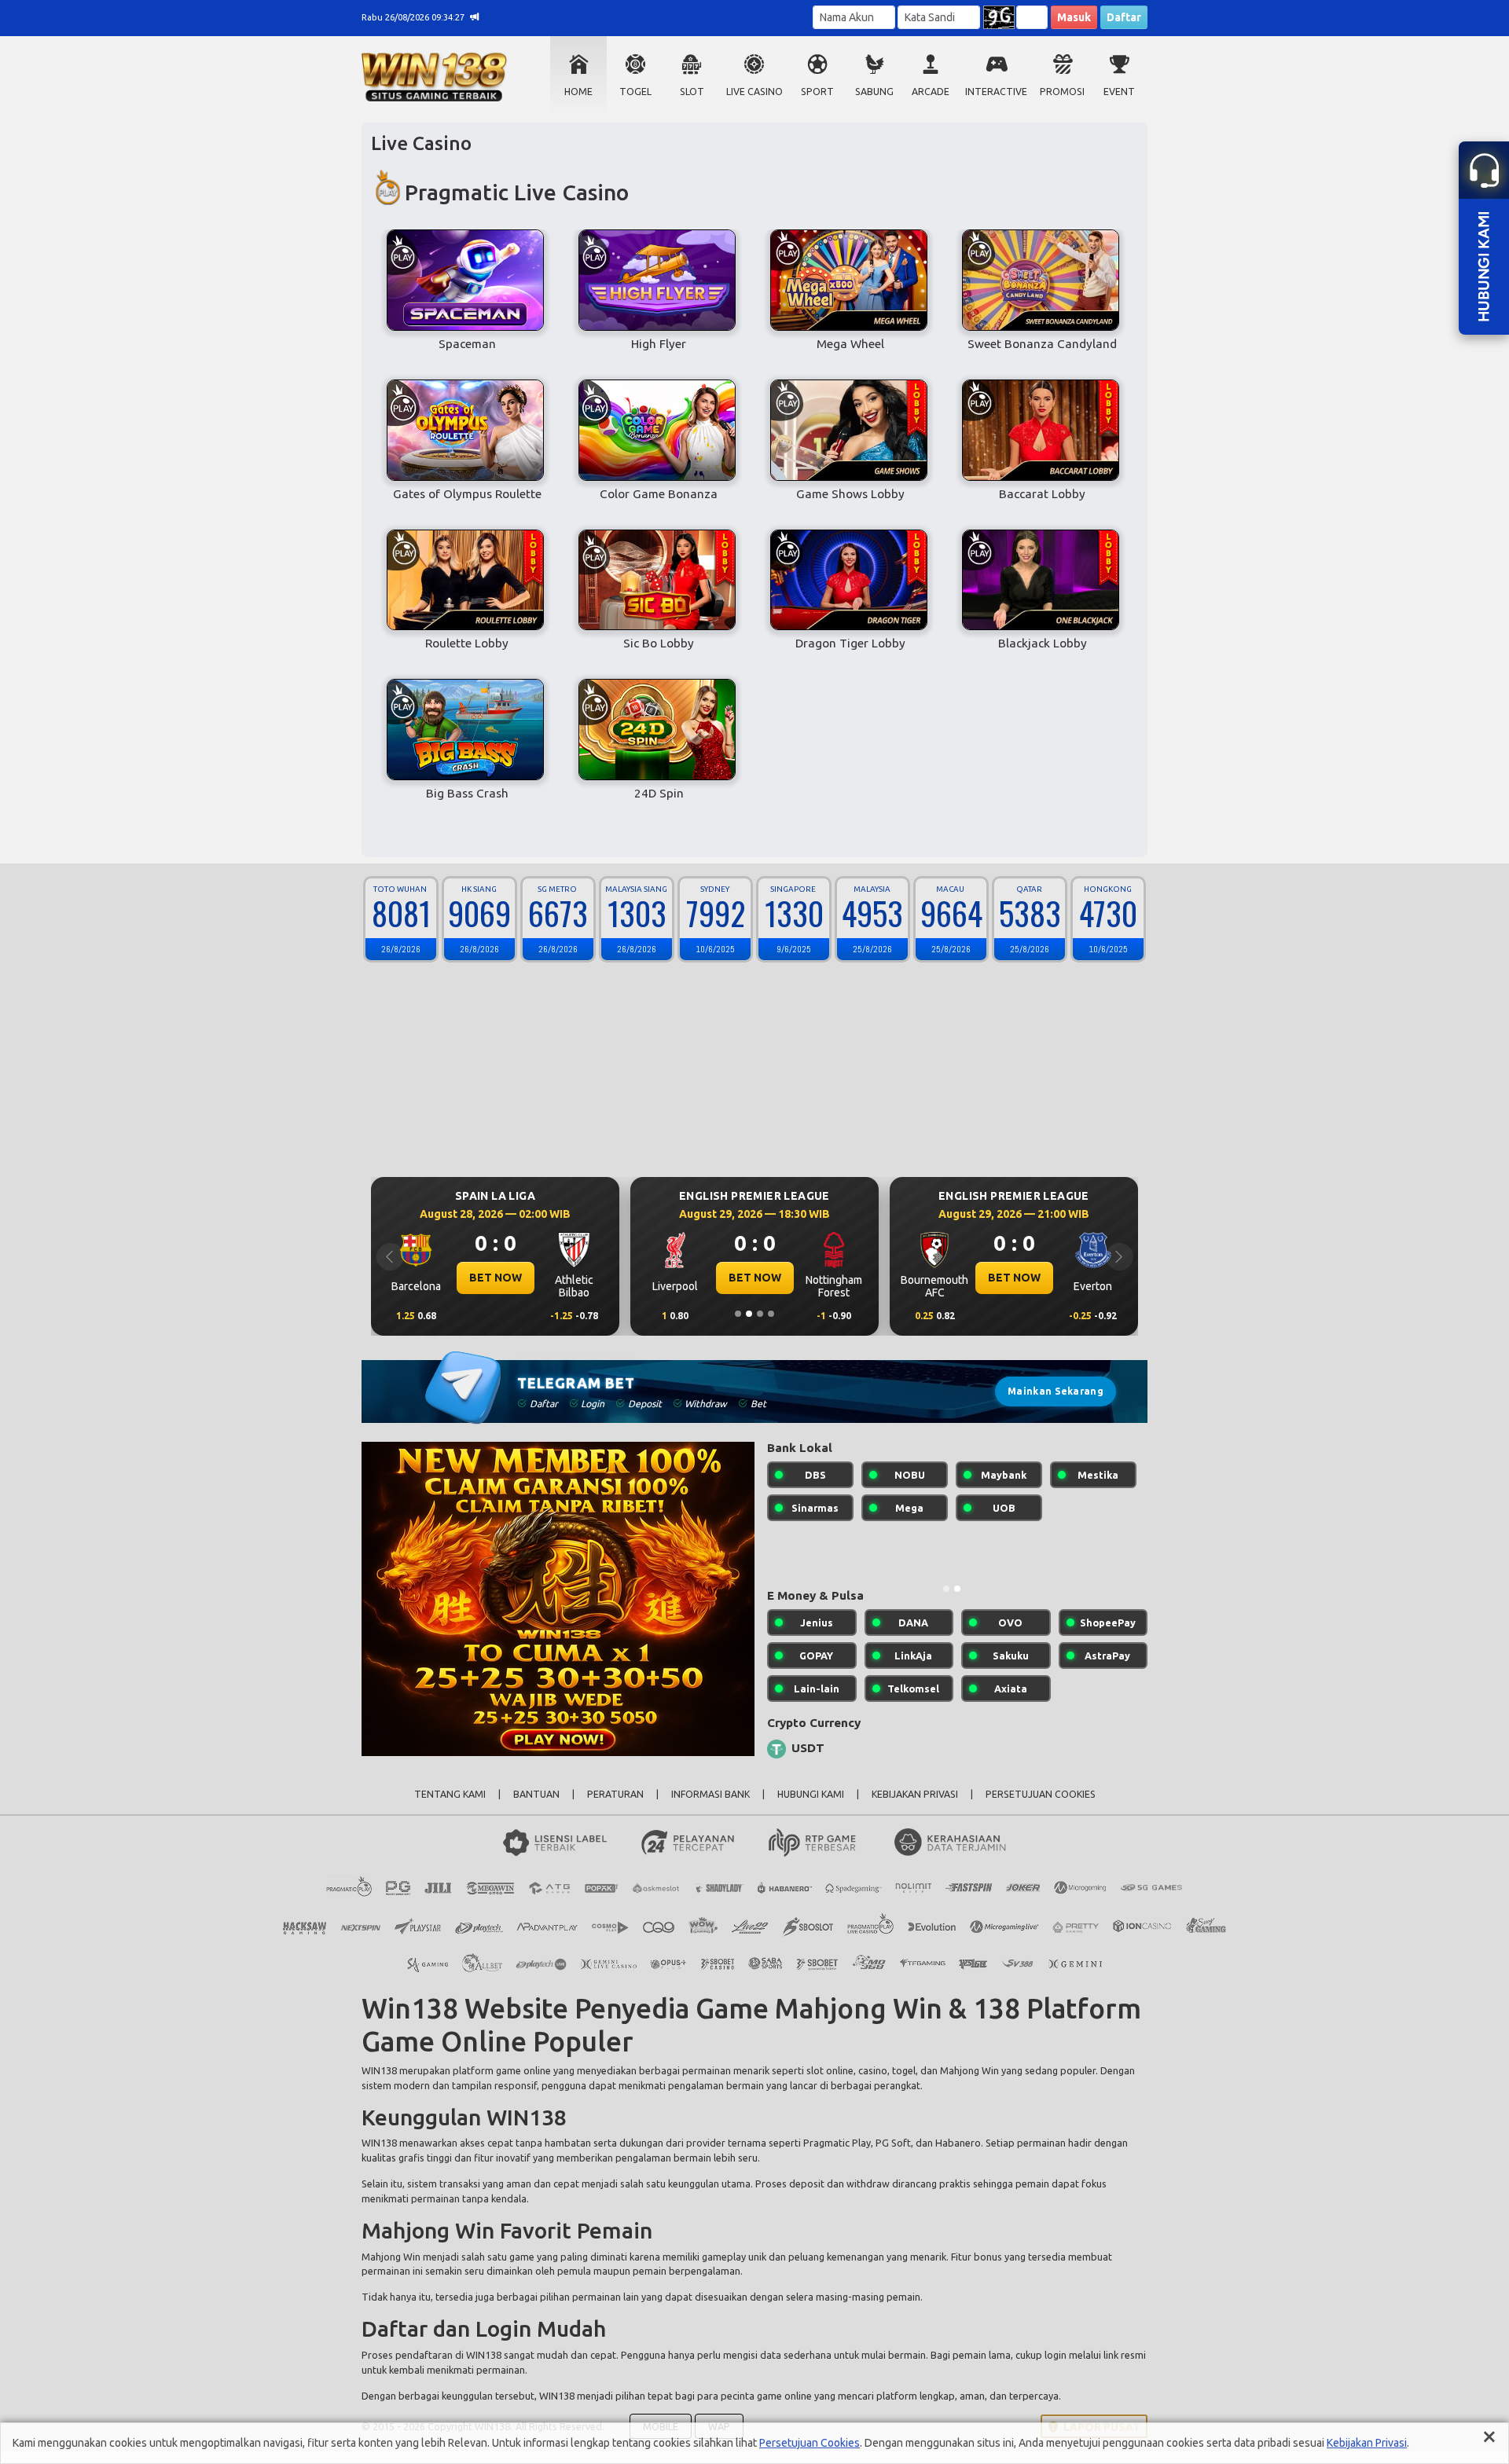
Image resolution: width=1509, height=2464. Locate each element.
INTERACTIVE (996, 92)
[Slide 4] (771, 1314)
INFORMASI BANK (710, 1807)
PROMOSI (1062, 92)
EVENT (1119, 92)
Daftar (1124, 17)
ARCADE (931, 92)
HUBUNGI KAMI (811, 1807)
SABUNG (874, 92)
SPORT (817, 92)
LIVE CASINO (754, 92)
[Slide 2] (749, 1314)
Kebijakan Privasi (1367, 2443)
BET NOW (496, 1278)
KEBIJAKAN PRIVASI (915, 1807)
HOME (578, 92)
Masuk (1074, 17)
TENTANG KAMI (450, 1807)
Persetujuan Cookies (810, 2443)
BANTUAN (536, 1807)
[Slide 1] (738, 1314)
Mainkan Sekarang (1056, 1391)
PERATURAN (615, 1807)
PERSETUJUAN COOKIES (1041, 1807)
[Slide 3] (760, 1314)
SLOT (692, 92)
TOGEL (635, 92)
